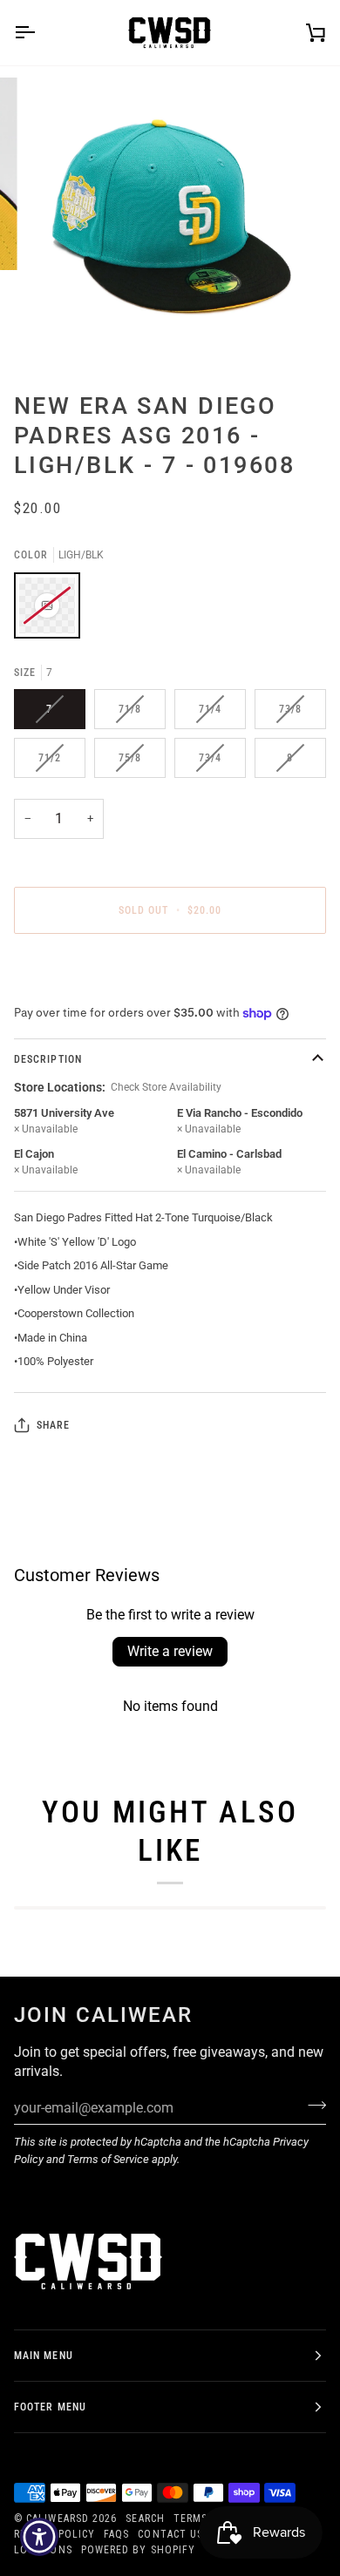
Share (53, 1425)
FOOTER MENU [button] (50, 2407)
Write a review (170, 1651)
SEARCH (145, 2519)
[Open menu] (40, 33)
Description (48, 1059)
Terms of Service (108, 2159)
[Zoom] (58, 333)
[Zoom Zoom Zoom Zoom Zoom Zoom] (170, 222)
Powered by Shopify (138, 2550)
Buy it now (170, 970)
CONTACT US (170, 2534)
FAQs (116, 2534)
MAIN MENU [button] (44, 2356)
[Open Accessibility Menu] (40, 2537)
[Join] (312, 2106)
